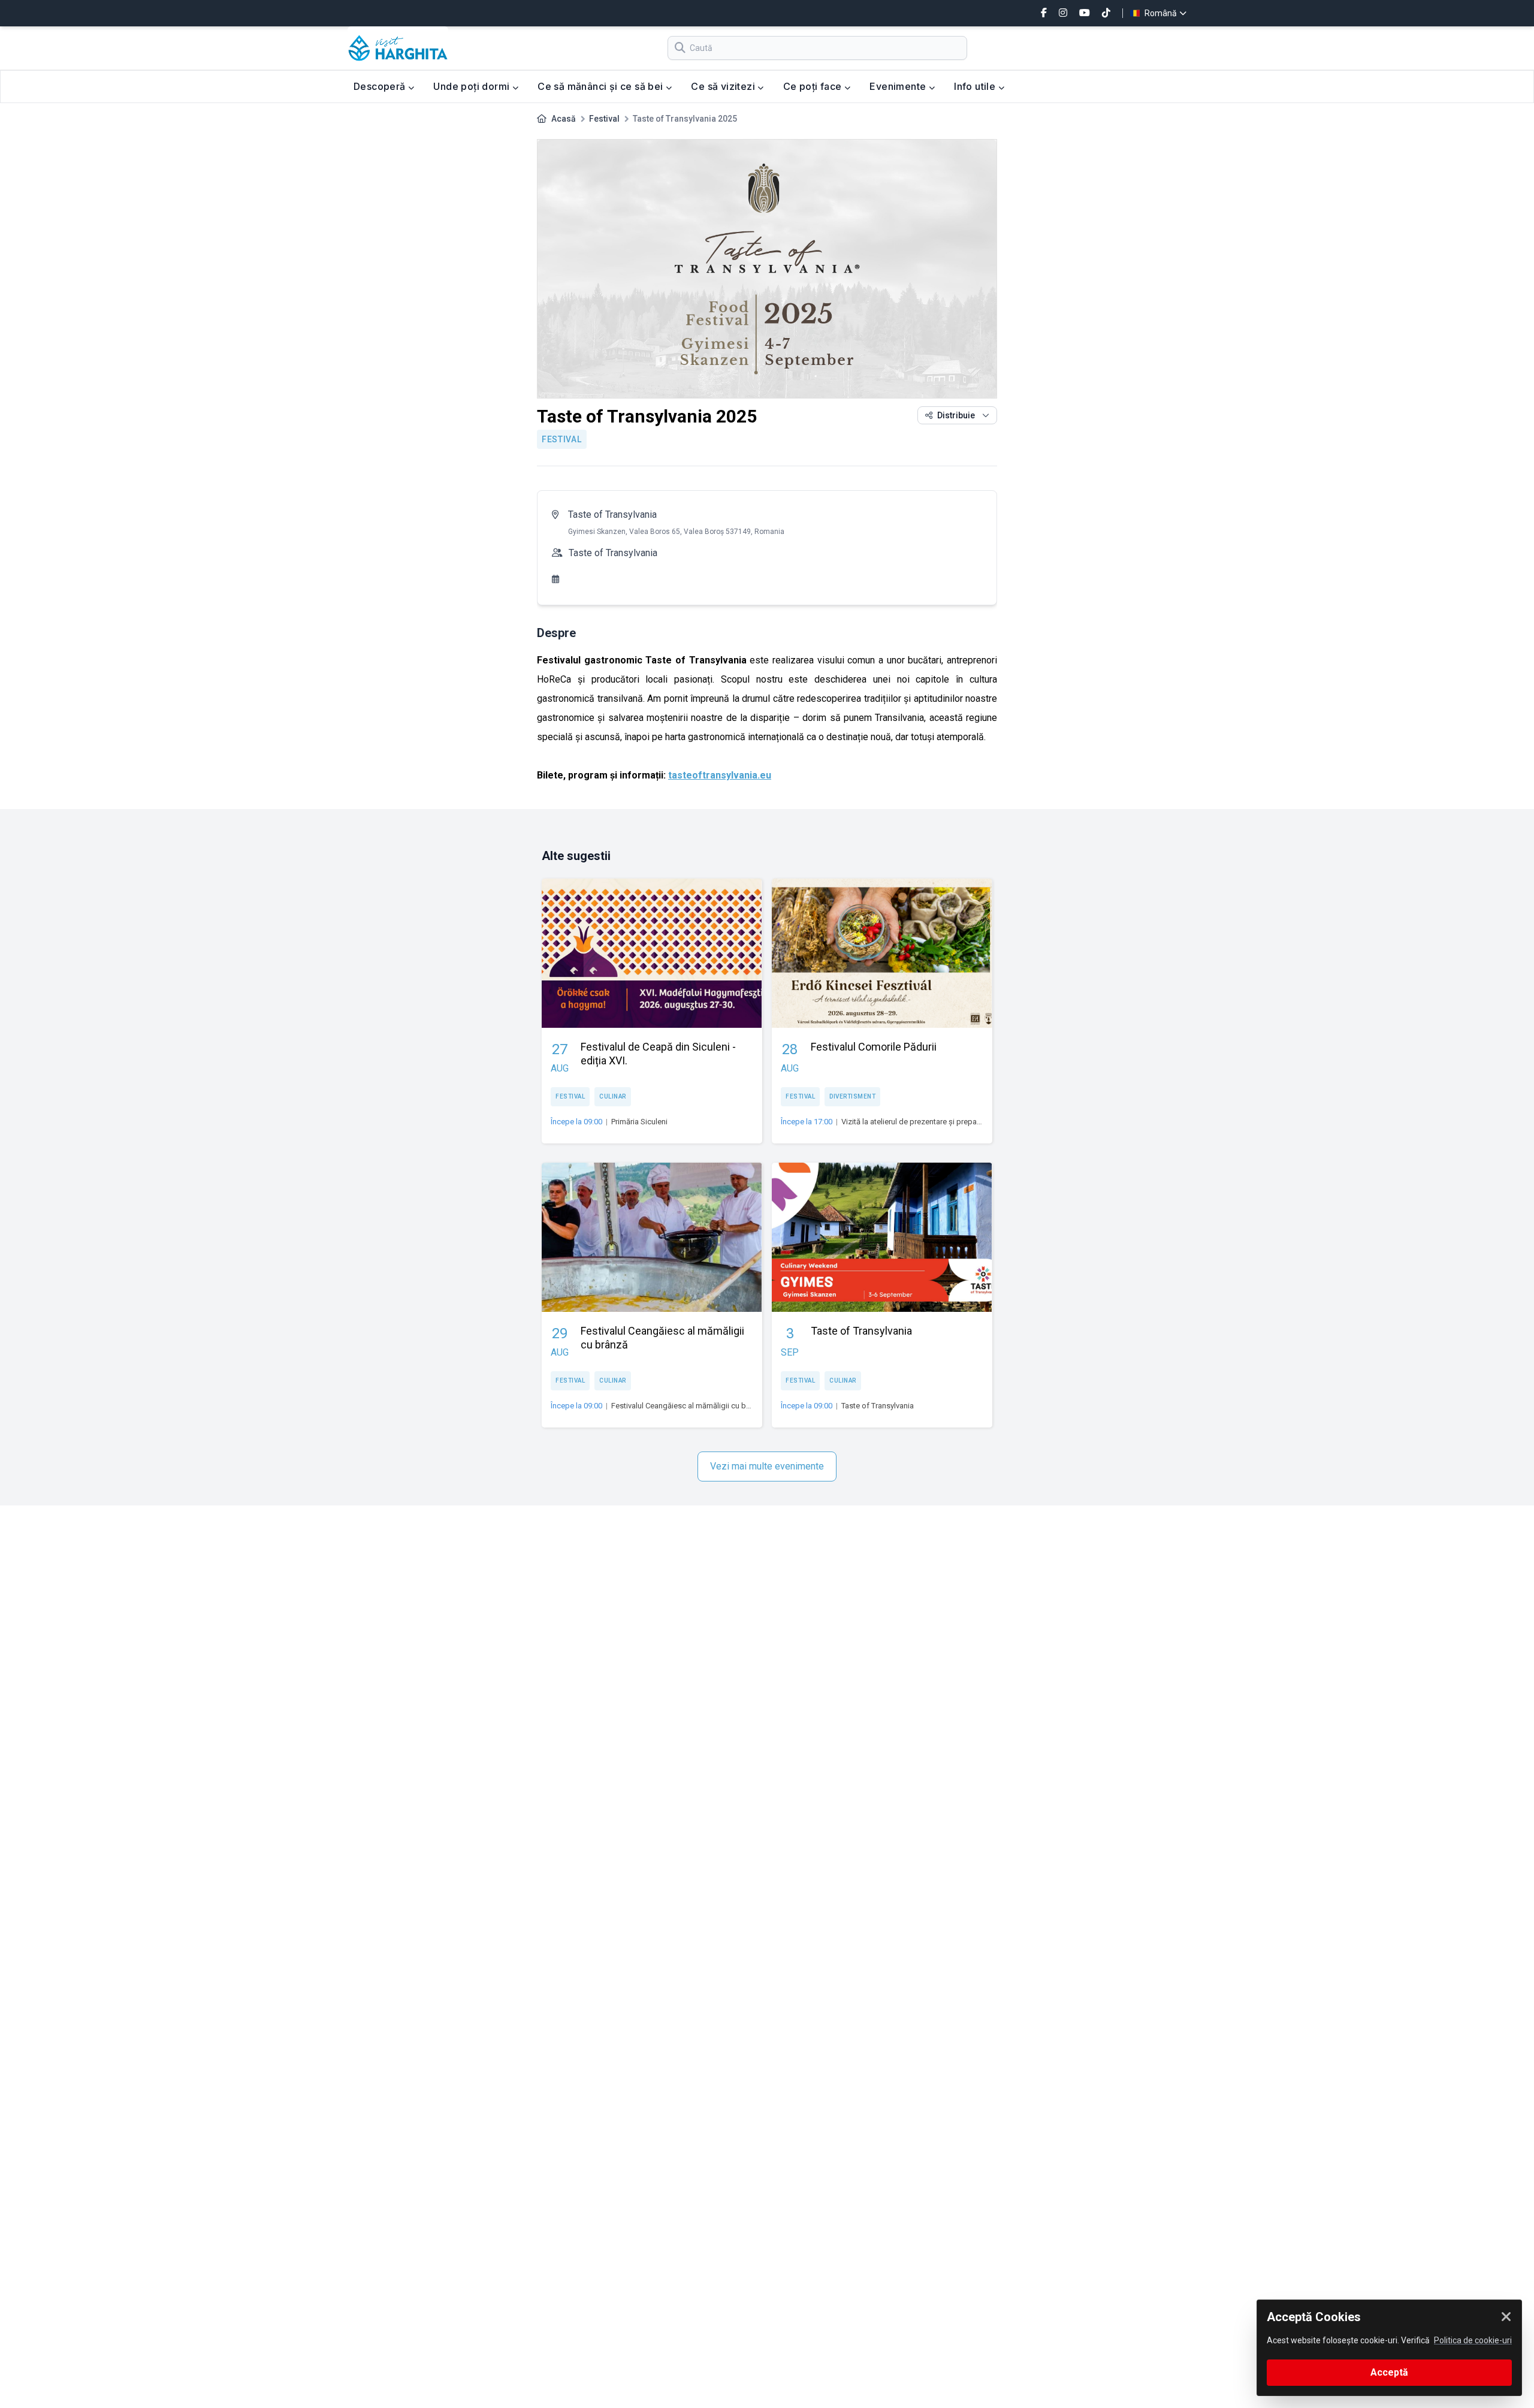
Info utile (976, 86)
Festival (604, 119)
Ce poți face (814, 86)
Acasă (564, 119)
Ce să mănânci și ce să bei (602, 86)
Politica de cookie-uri (1473, 2340)
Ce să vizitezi (724, 86)
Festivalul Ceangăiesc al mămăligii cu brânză (688, 1406)
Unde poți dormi (472, 86)
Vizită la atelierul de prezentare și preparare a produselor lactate (951, 1122)
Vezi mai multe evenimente (767, 1466)
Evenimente (899, 86)
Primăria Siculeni (639, 1122)
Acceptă (1389, 2372)
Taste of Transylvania (612, 515)
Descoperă (381, 86)
